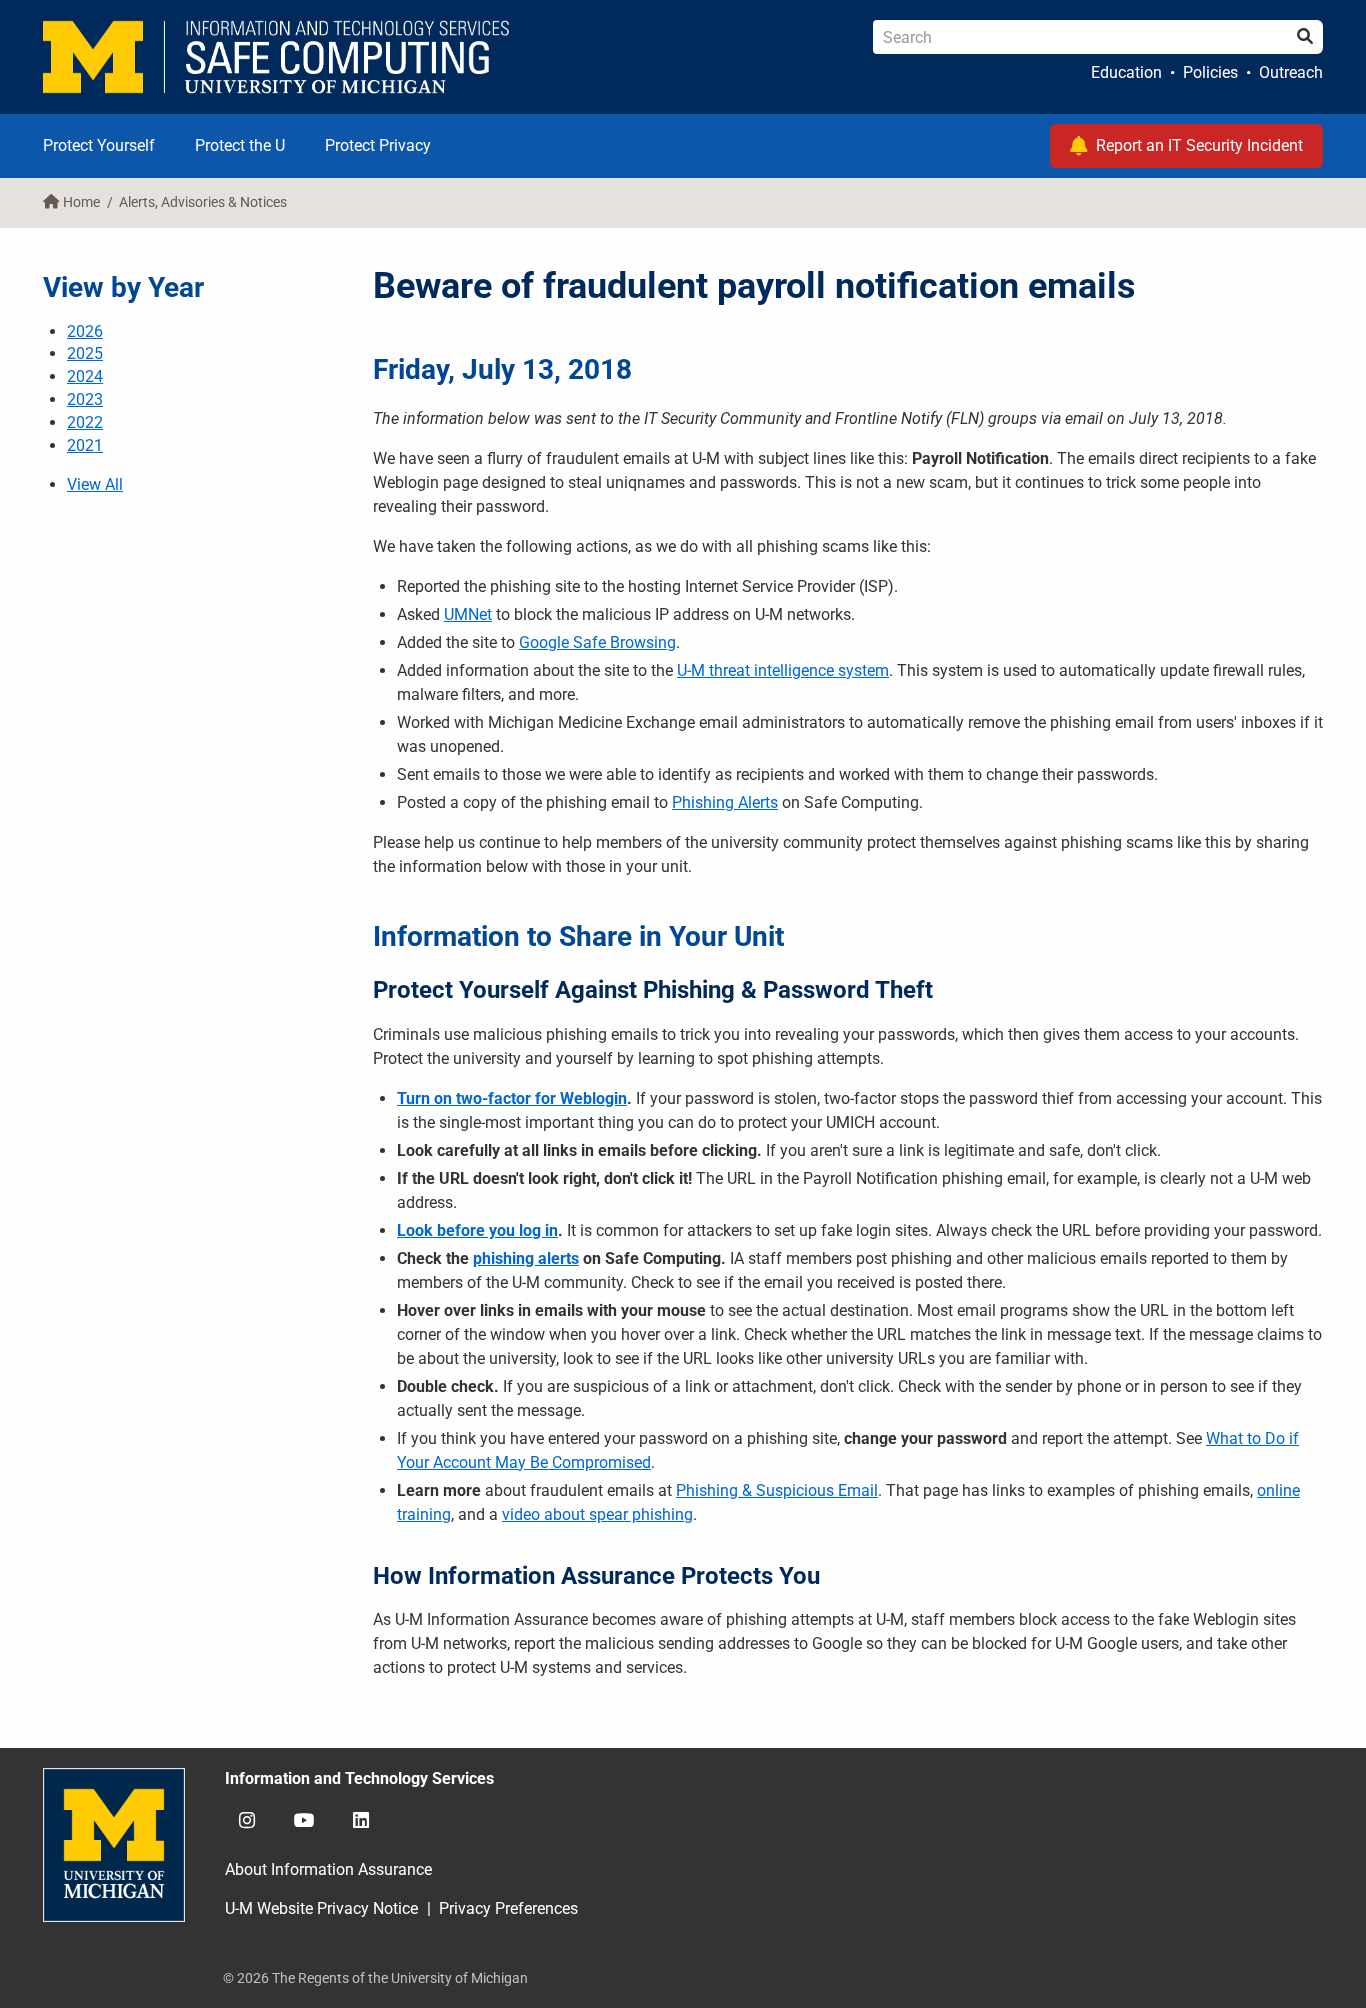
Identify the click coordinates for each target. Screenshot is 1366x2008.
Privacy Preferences (508, 1908)
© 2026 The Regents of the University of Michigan (375, 1978)
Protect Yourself (99, 145)
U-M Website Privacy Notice (321, 1908)
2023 (85, 399)
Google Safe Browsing (597, 642)
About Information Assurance (328, 1869)
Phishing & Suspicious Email (777, 1490)
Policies (1210, 72)
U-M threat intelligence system (783, 670)
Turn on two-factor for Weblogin (512, 1098)
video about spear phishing (597, 1514)
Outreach (1291, 72)
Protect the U (240, 145)
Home (81, 202)
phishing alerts (526, 1258)
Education (1126, 72)
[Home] (276, 57)
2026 (85, 331)
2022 (85, 422)
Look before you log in (477, 1230)
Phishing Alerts (725, 802)
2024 (85, 376)
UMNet (468, 614)
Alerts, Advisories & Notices (203, 202)
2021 (85, 445)
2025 (85, 353)
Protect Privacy (378, 145)
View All (95, 484)
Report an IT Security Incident (1199, 145)
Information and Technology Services (359, 1778)
